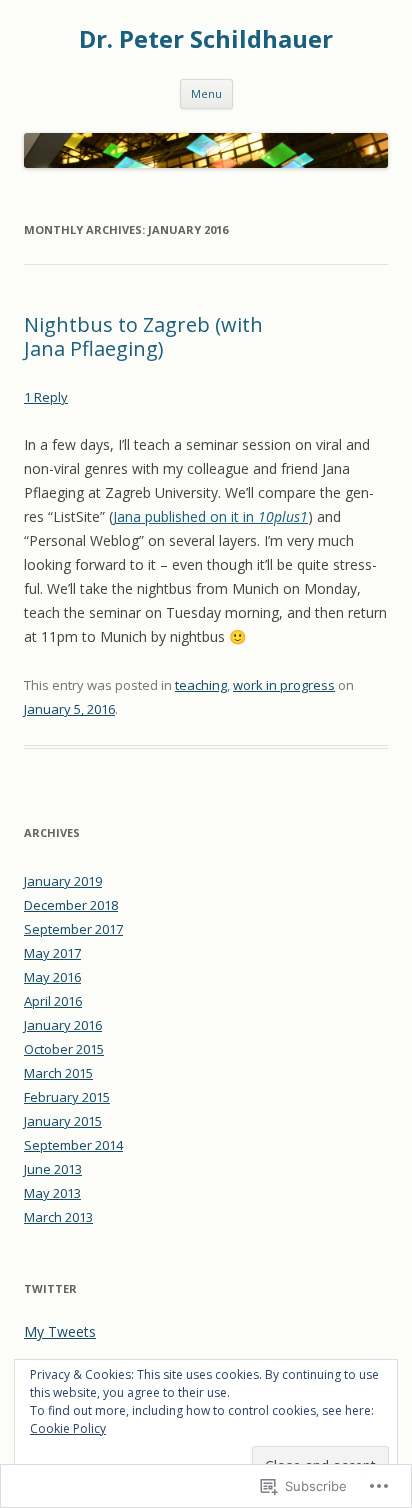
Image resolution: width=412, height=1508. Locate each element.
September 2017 (73, 929)
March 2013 (58, 1217)
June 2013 (53, 1169)
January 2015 (63, 1121)
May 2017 (52, 953)
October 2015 (64, 1049)
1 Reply (46, 397)
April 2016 (53, 1001)
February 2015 (67, 1097)
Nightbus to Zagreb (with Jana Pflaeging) (143, 336)
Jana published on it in (210, 516)
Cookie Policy (68, 1428)
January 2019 (63, 881)
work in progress (284, 685)
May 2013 (52, 1193)
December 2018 (71, 905)
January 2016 (63, 1025)
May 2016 (52, 977)
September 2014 (73, 1145)
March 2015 (58, 1073)
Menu (206, 93)
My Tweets (60, 1331)
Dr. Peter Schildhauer (206, 39)
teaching (201, 685)
